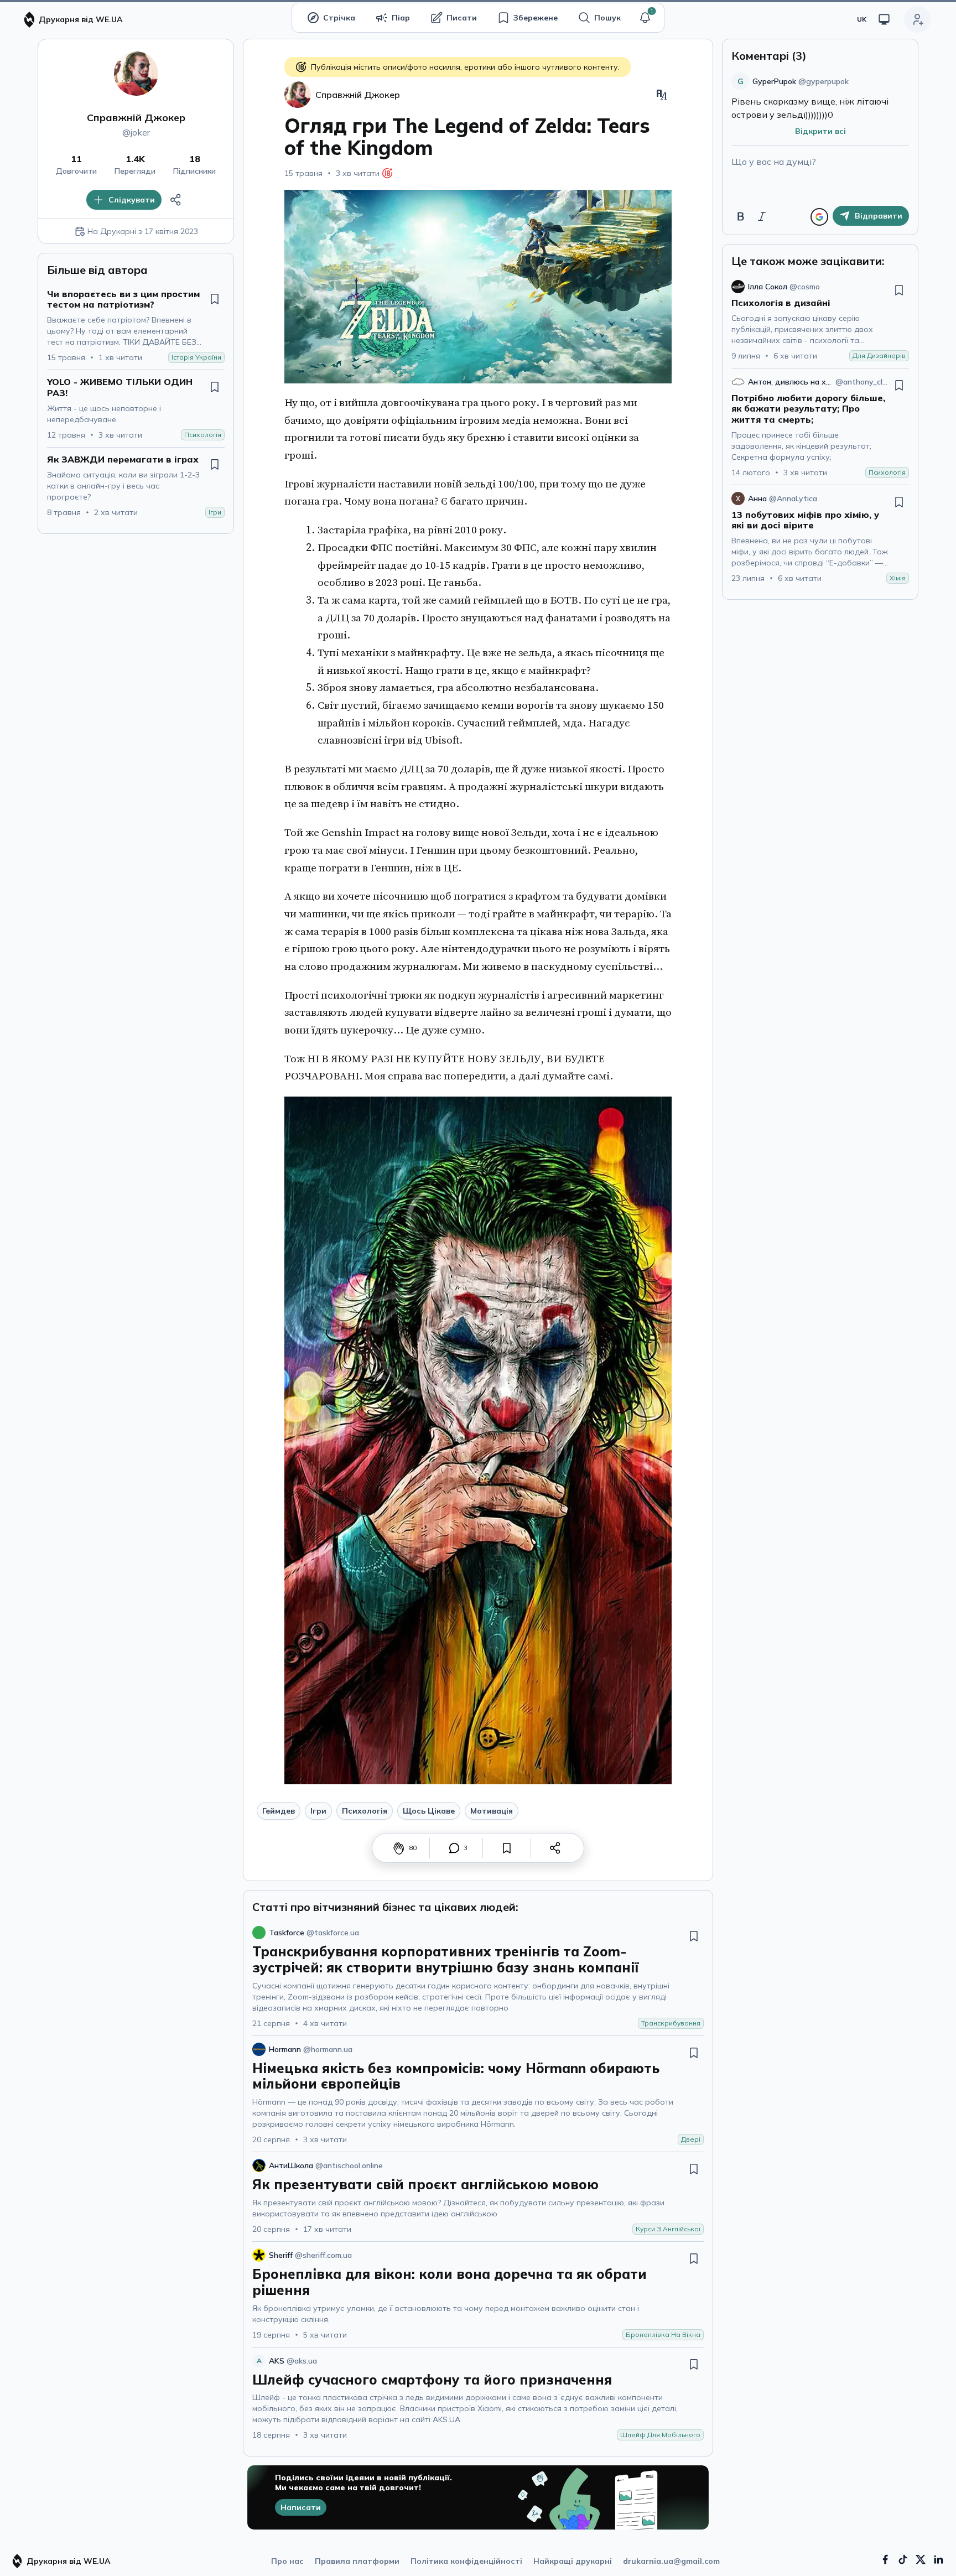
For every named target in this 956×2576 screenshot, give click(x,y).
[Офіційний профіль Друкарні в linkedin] (938, 2559)
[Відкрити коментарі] (454, 1848)
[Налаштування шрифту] (662, 95)
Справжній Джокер (136, 118)
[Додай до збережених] (215, 299)
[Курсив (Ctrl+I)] (762, 216)
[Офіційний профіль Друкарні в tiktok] (903, 2559)
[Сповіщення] (645, 18)
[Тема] (884, 19)
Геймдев (279, 1811)
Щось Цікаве (429, 1811)
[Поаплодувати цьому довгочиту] (399, 1848)
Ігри (318, 1811)
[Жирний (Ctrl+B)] (741, 216)
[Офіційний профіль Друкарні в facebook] (885, 2559)
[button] (645, 18)
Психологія (365, 1811)
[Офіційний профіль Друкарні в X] (921, 2559)
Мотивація (492, 1811)
